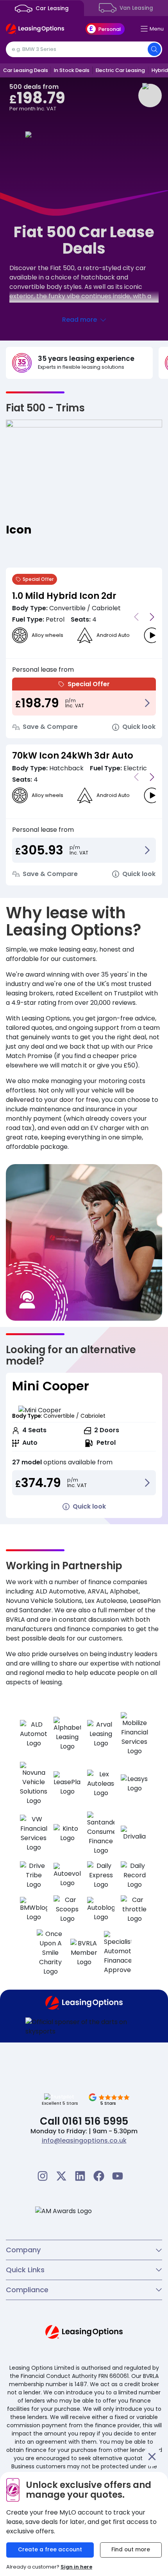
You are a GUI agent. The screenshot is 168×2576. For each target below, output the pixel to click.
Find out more (131, 2550)
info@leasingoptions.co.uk (84, 2141)
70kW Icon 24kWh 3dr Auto (73, 755)
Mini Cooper (51, 1386)
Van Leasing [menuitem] (136, 8)
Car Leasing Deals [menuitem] (26, 70)
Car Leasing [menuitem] (51, 8)
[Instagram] (43, 2176)
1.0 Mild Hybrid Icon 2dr (64, 596)
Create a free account (50, 2550)
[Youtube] (118, 2176)
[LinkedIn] (80, 2176)
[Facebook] (99, 2176)
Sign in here (76, 2567)
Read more (80, 320)
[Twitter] (61, 2176)
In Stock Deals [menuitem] (72, 70)
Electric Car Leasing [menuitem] (120, 70)
